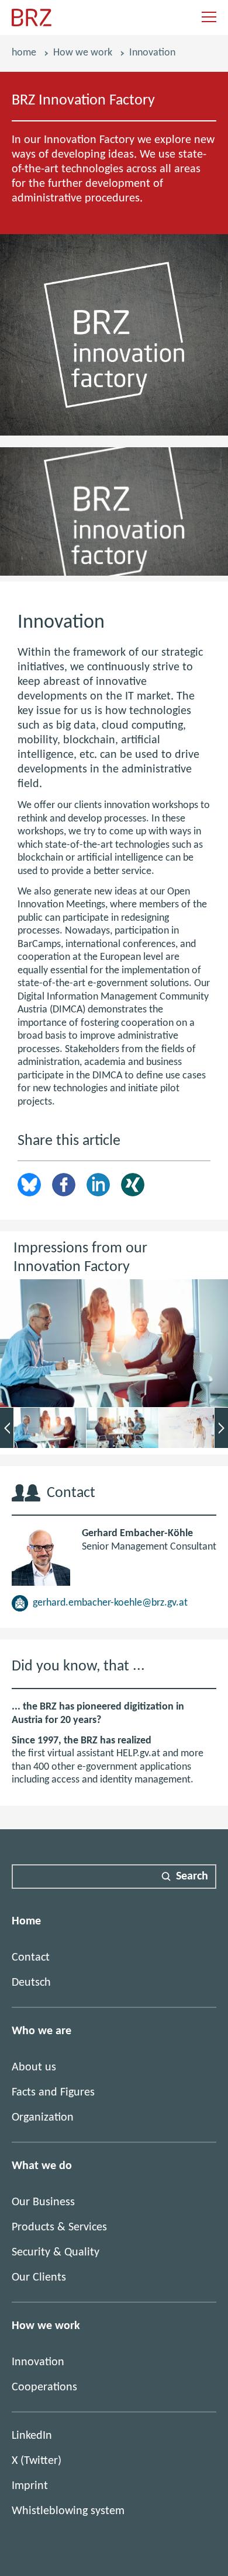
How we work (83, 53)
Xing (133, 1185)
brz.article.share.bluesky (29, 1185)
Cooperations (44, 2387)
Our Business (43, 2202)
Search (192, 1877)
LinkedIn (98, 1185)
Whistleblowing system (68, 2511)
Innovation (38, 2362)
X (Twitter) (37, 2461)
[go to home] (32, 24)
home (24, 53)
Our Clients (39, 2278)
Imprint (30, 2486)
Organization (43, 2118)
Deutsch (31, 1983)
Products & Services (59, 2227)
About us (34, 2067)
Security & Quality (56, 2253)
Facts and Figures (53, 2093)
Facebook (64, 1185)
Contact (31, 1958)
